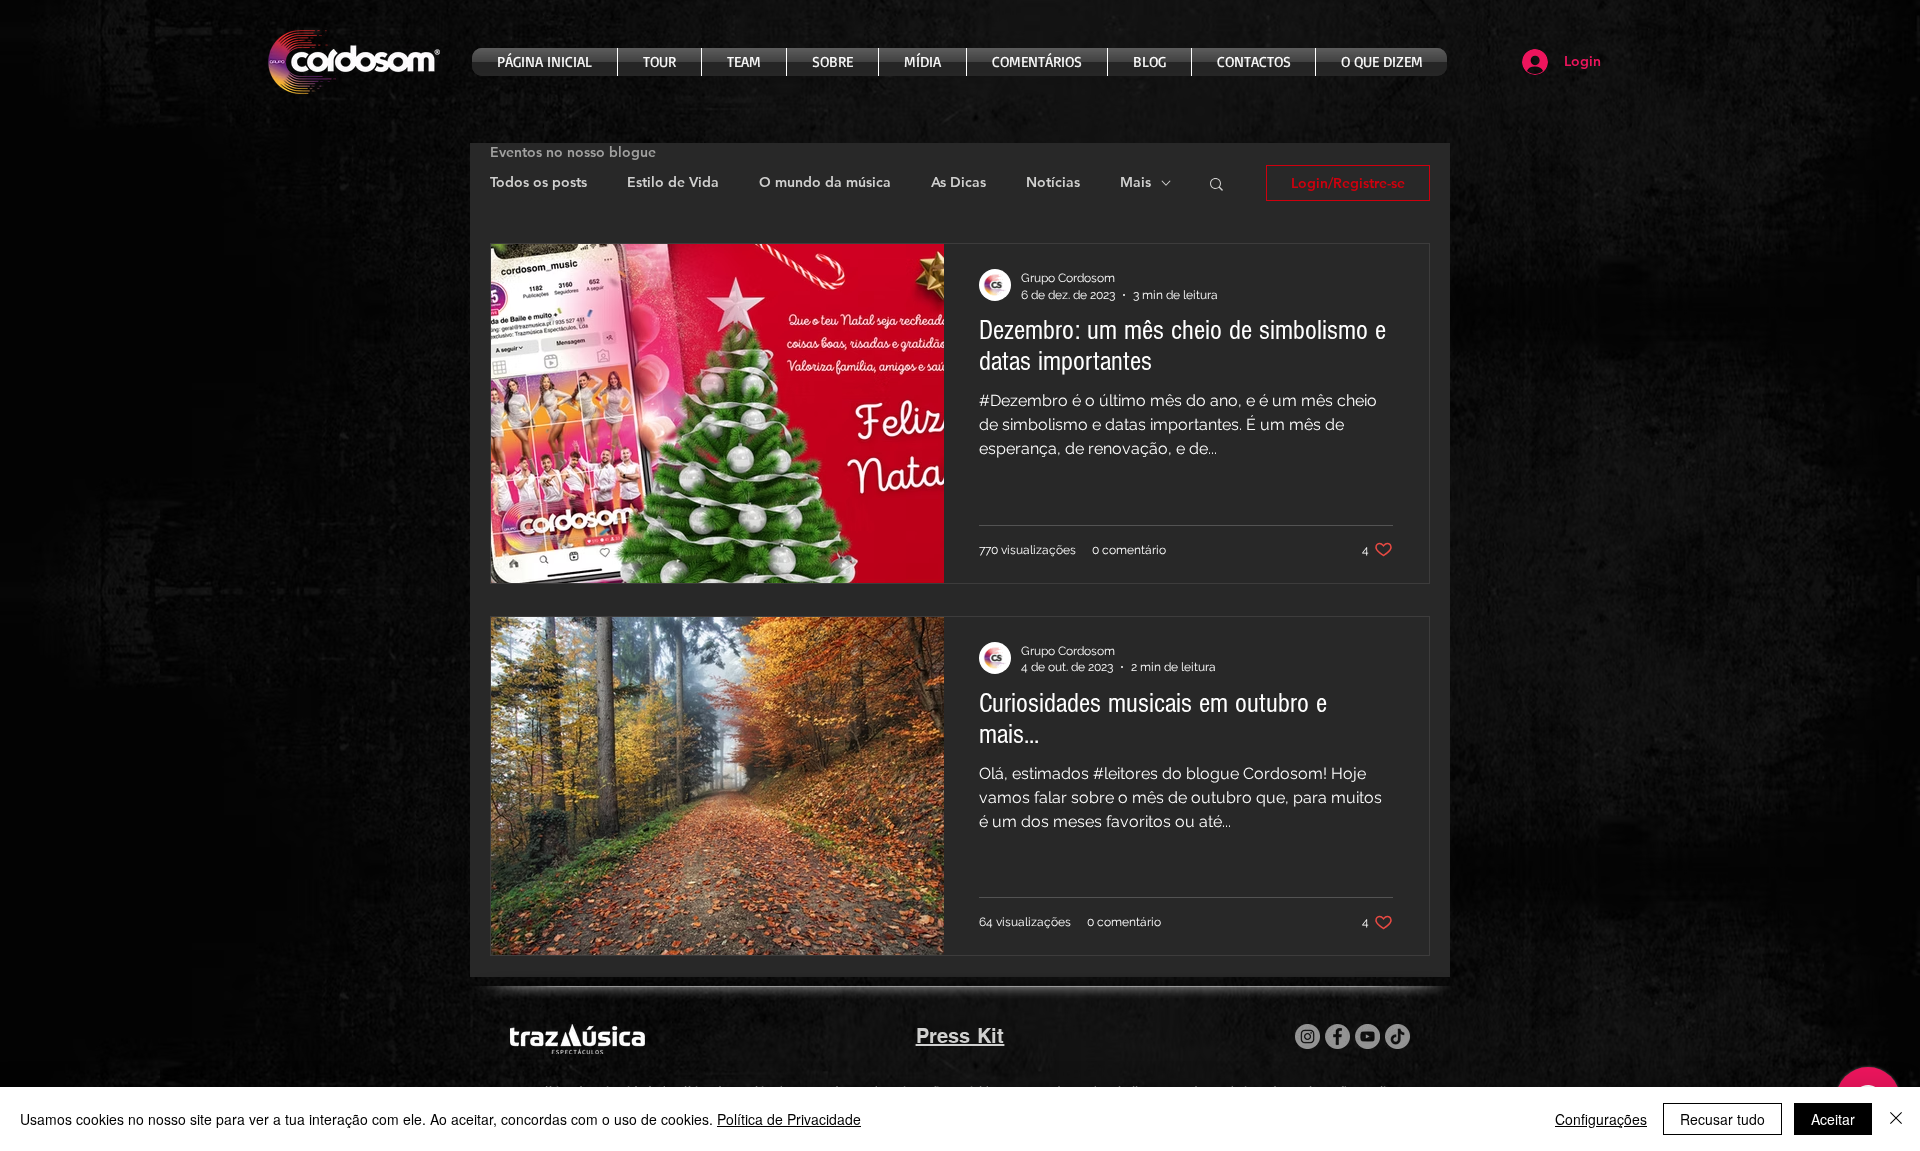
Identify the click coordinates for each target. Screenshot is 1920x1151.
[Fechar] (1896, 1119)
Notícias (1053, 182)
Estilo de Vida (673, 182)
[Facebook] (1337, 1036)
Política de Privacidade (789, 1119)
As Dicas (958, 182)
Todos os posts (538, 182)
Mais (1135, 182)
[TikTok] (1397, 1036)
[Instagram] (1307, 1036)
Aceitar (1833, 1119)
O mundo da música (825, 182)
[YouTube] (1367, 1036)
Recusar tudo (1722, 1119)
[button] (1216, 185)
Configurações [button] (1601, 1119)
